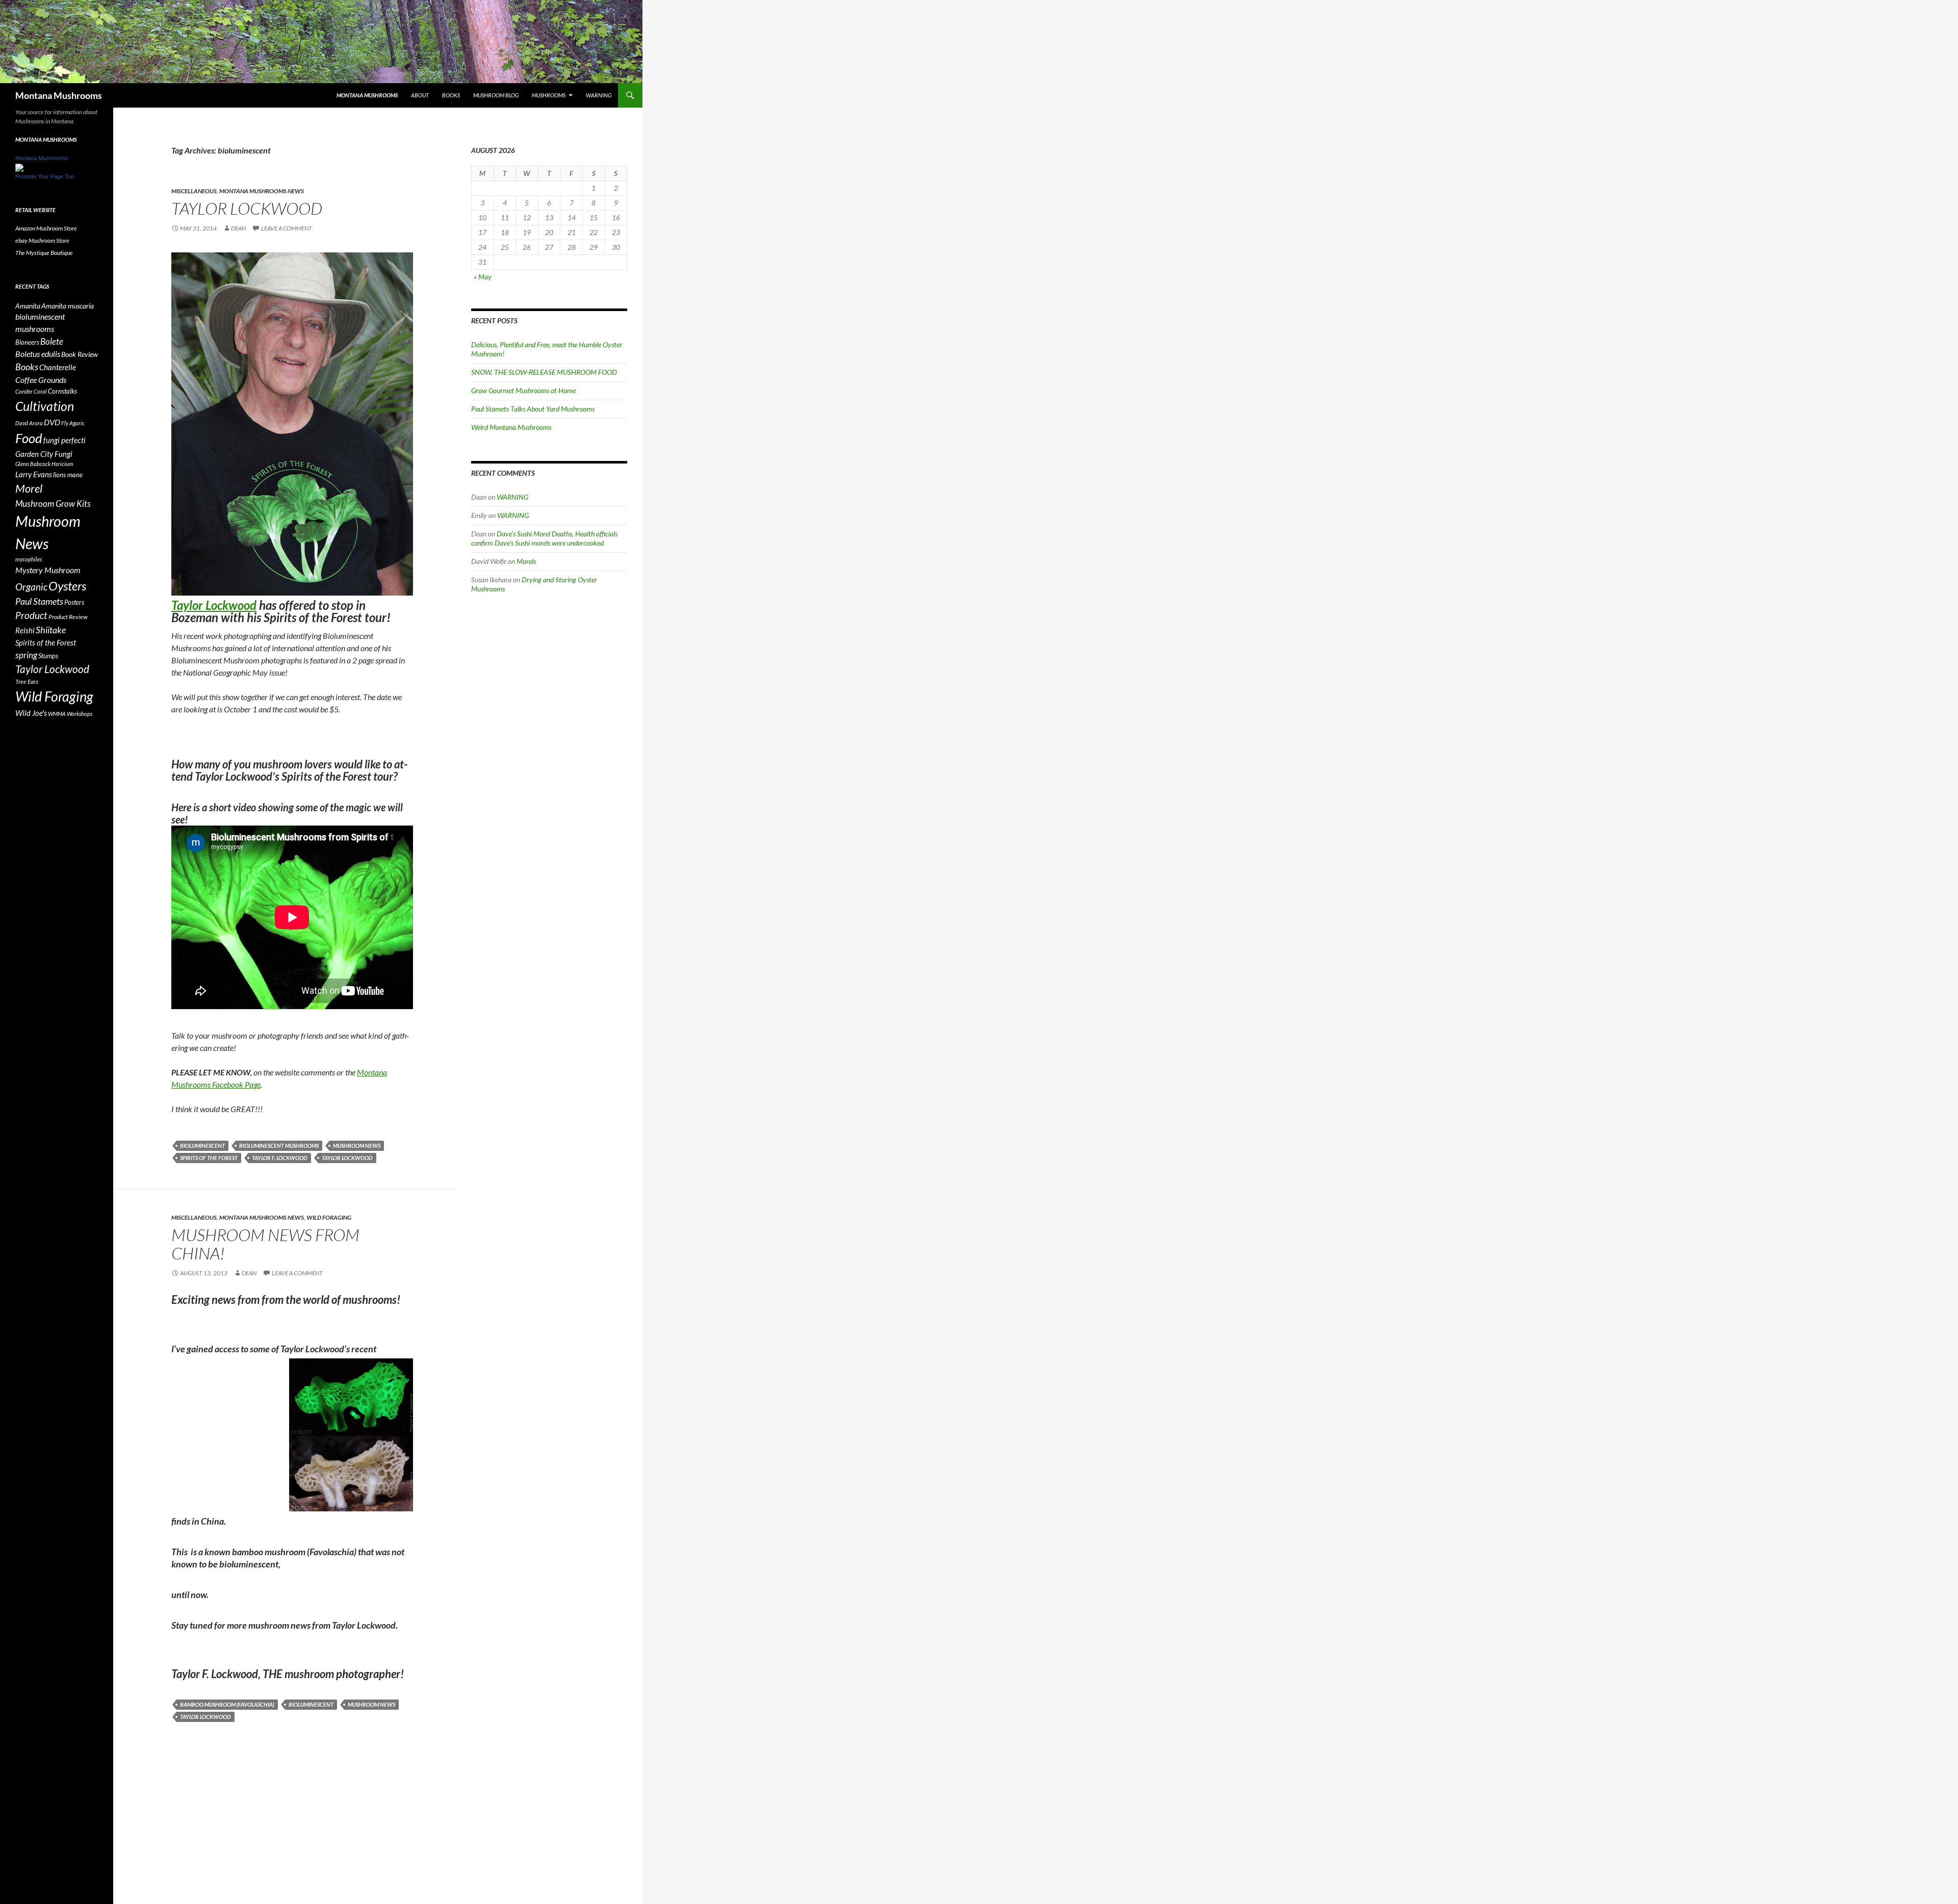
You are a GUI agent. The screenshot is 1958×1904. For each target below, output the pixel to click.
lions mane (68, 475)
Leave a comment (287, 228)
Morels (526, 561)
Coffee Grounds (41, 380)
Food (29, 438)
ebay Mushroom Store (42, 240)
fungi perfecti (65, 440)
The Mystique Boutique (44, 253)
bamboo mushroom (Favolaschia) (227, 1704)
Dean (238, 228)
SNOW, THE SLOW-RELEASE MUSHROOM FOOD (544, 372)
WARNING (599, 95)
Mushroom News (357, 1146)
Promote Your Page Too (45, 176)
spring (26, 655)
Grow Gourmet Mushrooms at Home (523, 390)
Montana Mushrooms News (262, 191)
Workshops (80, 714)
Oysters (67, 586)
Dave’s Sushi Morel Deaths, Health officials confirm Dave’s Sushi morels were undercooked (544, 538)
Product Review (68, 617)
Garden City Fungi (44, 454)
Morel (29, 488)
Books (451, 95)
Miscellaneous (194, 191)
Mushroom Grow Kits (53, 504)
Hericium (62, 464)
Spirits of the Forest (209, 1158)
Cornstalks (62, 391)
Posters (74, 602)
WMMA (57, 714)
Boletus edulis (38, 354)
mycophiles (29, 559)
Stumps (48, 656)
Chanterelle (58, 367)
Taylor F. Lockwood (280, 1158)
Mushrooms (549, 95)
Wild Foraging (329, 1217)
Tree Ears (27, 681)
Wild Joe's (31, 713)
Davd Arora (29, 423)
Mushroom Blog (496, 95)
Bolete (52, 341)
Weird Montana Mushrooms (511, 427)
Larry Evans (34, 474)
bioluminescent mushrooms (279, 1146)
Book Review (80, 354)
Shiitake (51, 630)
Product (31, 615)
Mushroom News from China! (265, 1244)
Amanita (28, 306)
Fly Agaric (73, 423)
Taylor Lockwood (247, 208)
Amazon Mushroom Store (46, 228)
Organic (31, 587)
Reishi (25, 630)
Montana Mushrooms (59, 95)
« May (483, 277)
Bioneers (27, 342)
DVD (52, 422)
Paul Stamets (39, 601)
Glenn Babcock (33, 464)
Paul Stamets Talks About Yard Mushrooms (533, 409)
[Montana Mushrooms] (19, 167)
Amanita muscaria (68, 306)
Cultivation (45, 406)
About (420, 95)
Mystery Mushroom (48, 570)
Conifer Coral (31, 391)
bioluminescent (202, 1146)
